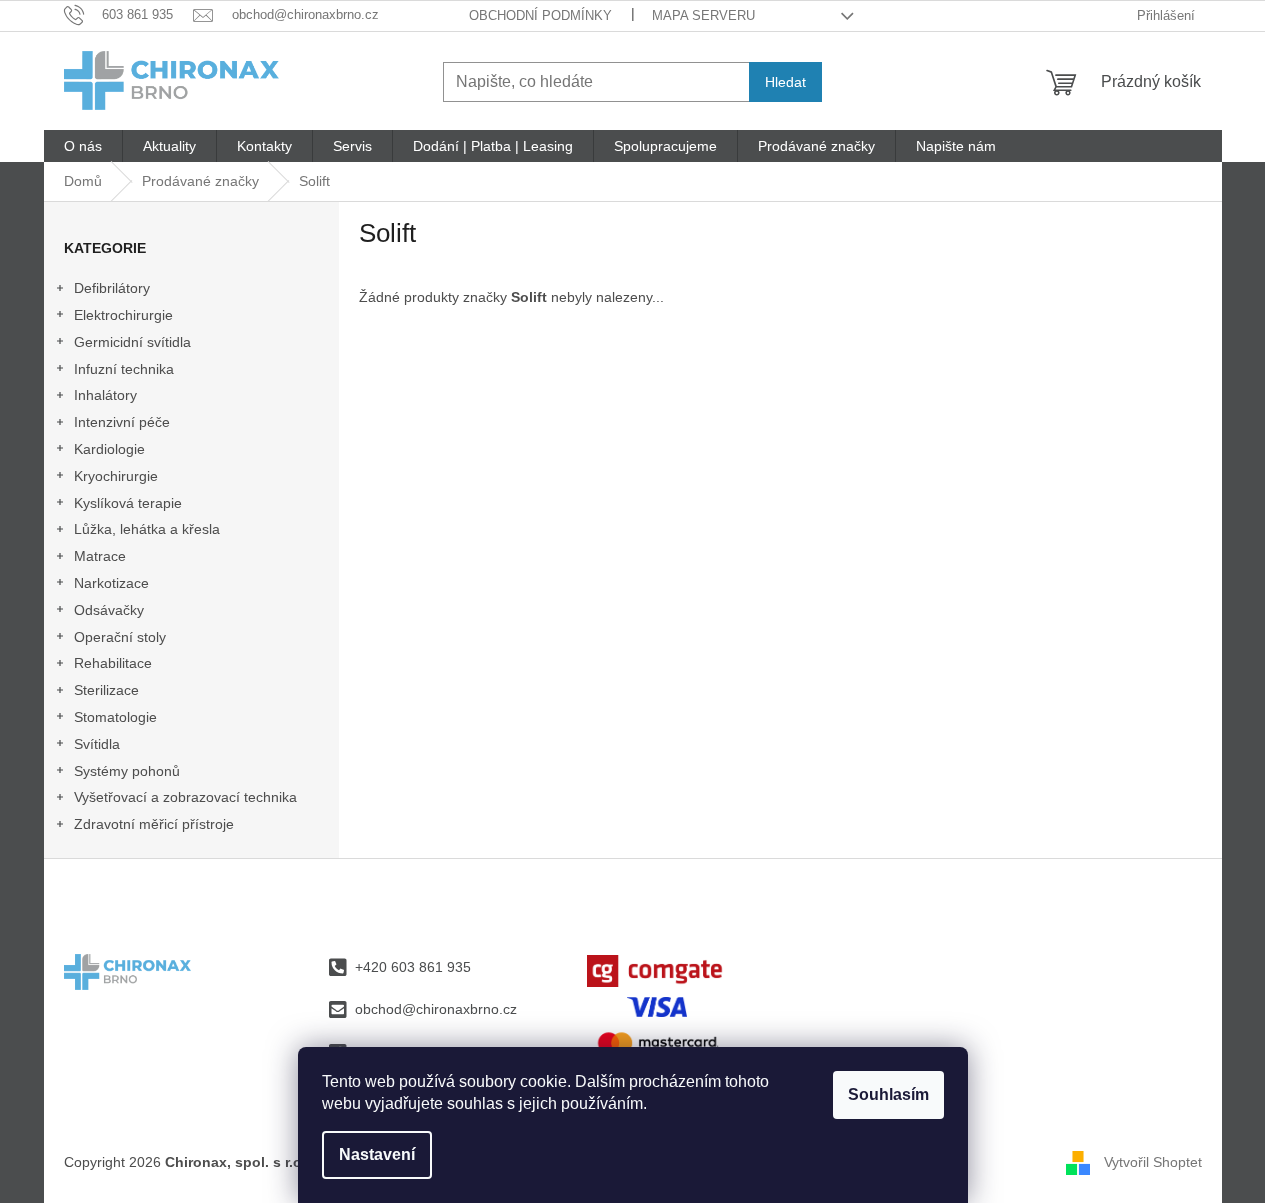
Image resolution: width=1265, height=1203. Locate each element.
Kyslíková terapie (128, 503)
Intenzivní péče (122, 422)
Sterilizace (106, 690)
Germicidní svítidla (132, 342)
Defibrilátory (112, 288)
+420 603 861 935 (413, 967)
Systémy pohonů (127, 771)
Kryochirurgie (116, 476)
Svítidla (97, 744)
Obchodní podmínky (540, 15)
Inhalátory (105, 395)
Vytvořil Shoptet (1153, 1161)
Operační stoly (120, 637)
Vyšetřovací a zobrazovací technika (185, 797)
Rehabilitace (113, 663)
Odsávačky (109, 610)
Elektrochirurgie (123, 315)
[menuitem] (83, 146)
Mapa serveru (703, 15)
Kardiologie (109, 449)
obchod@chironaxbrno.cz (436, 1009)
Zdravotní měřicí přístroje (154, 824)
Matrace (100, 556)
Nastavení (377, 1154)
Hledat (785, 82)
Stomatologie (115, 717)
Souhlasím (888, 1094)
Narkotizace (111, 583)
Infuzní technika (124, 369)
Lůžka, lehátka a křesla (147, 529)
